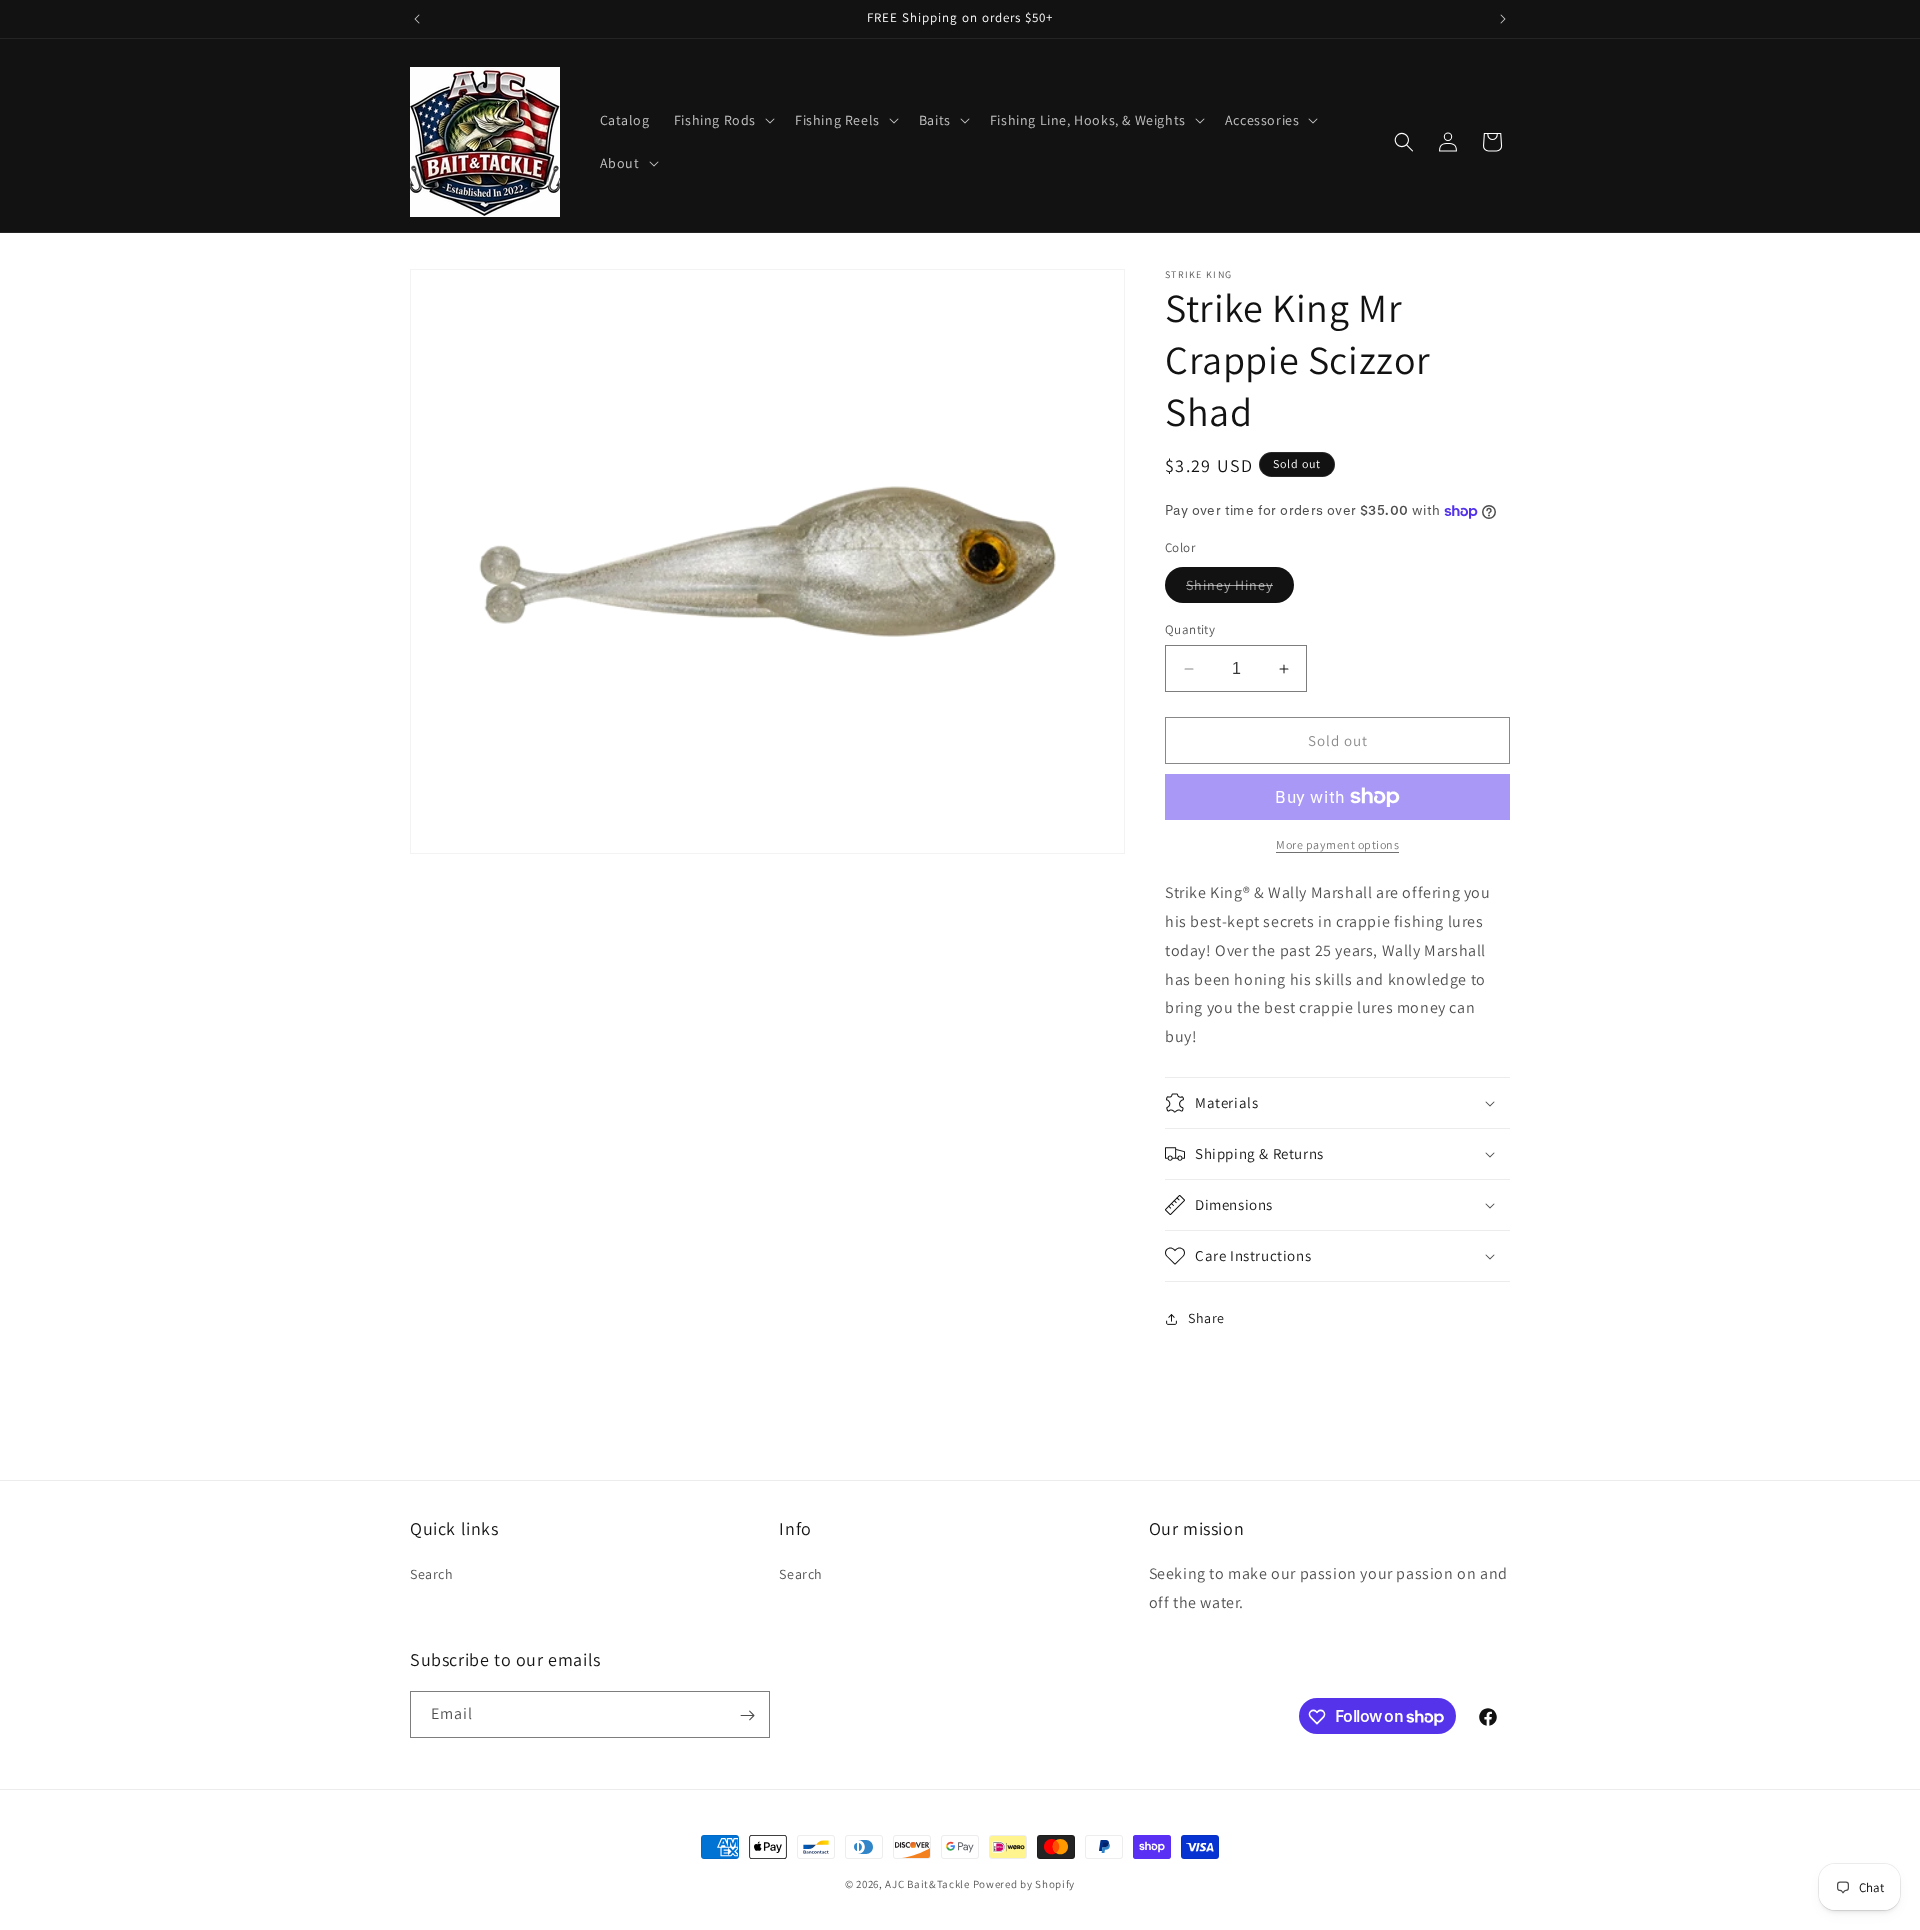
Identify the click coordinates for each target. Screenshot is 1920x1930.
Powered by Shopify (1024, 1884)
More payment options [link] (1337, 844)
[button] (722, 120)
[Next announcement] (1503, 19)
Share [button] (1206, 1318)
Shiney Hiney (1240, 589)
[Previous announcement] (417, 19)
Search (432, 1575)
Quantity (1190, 629)
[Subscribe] (747, 1715)
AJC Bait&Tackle (927, 1884)
